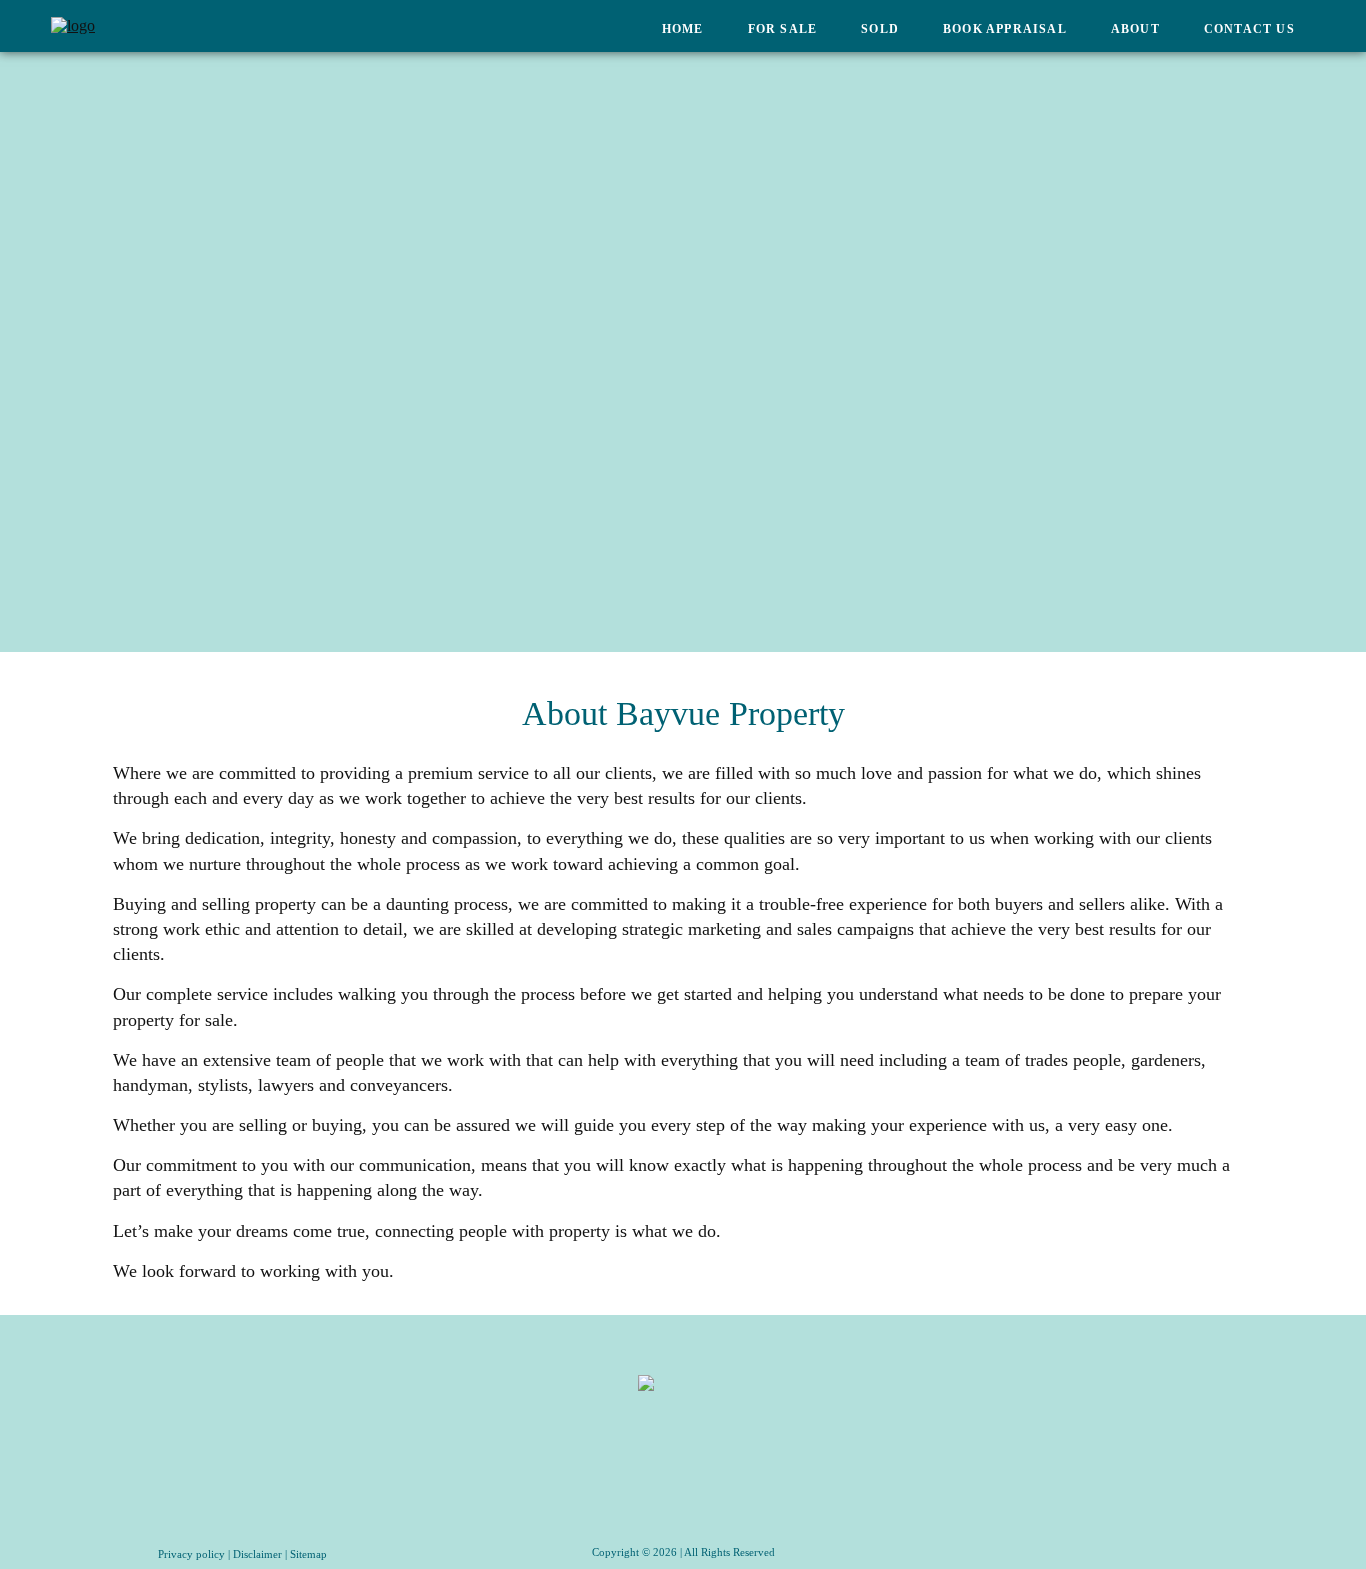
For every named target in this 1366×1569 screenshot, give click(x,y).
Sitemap (308, 1554)
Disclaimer (257, 1554)
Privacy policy (191, 1554)
